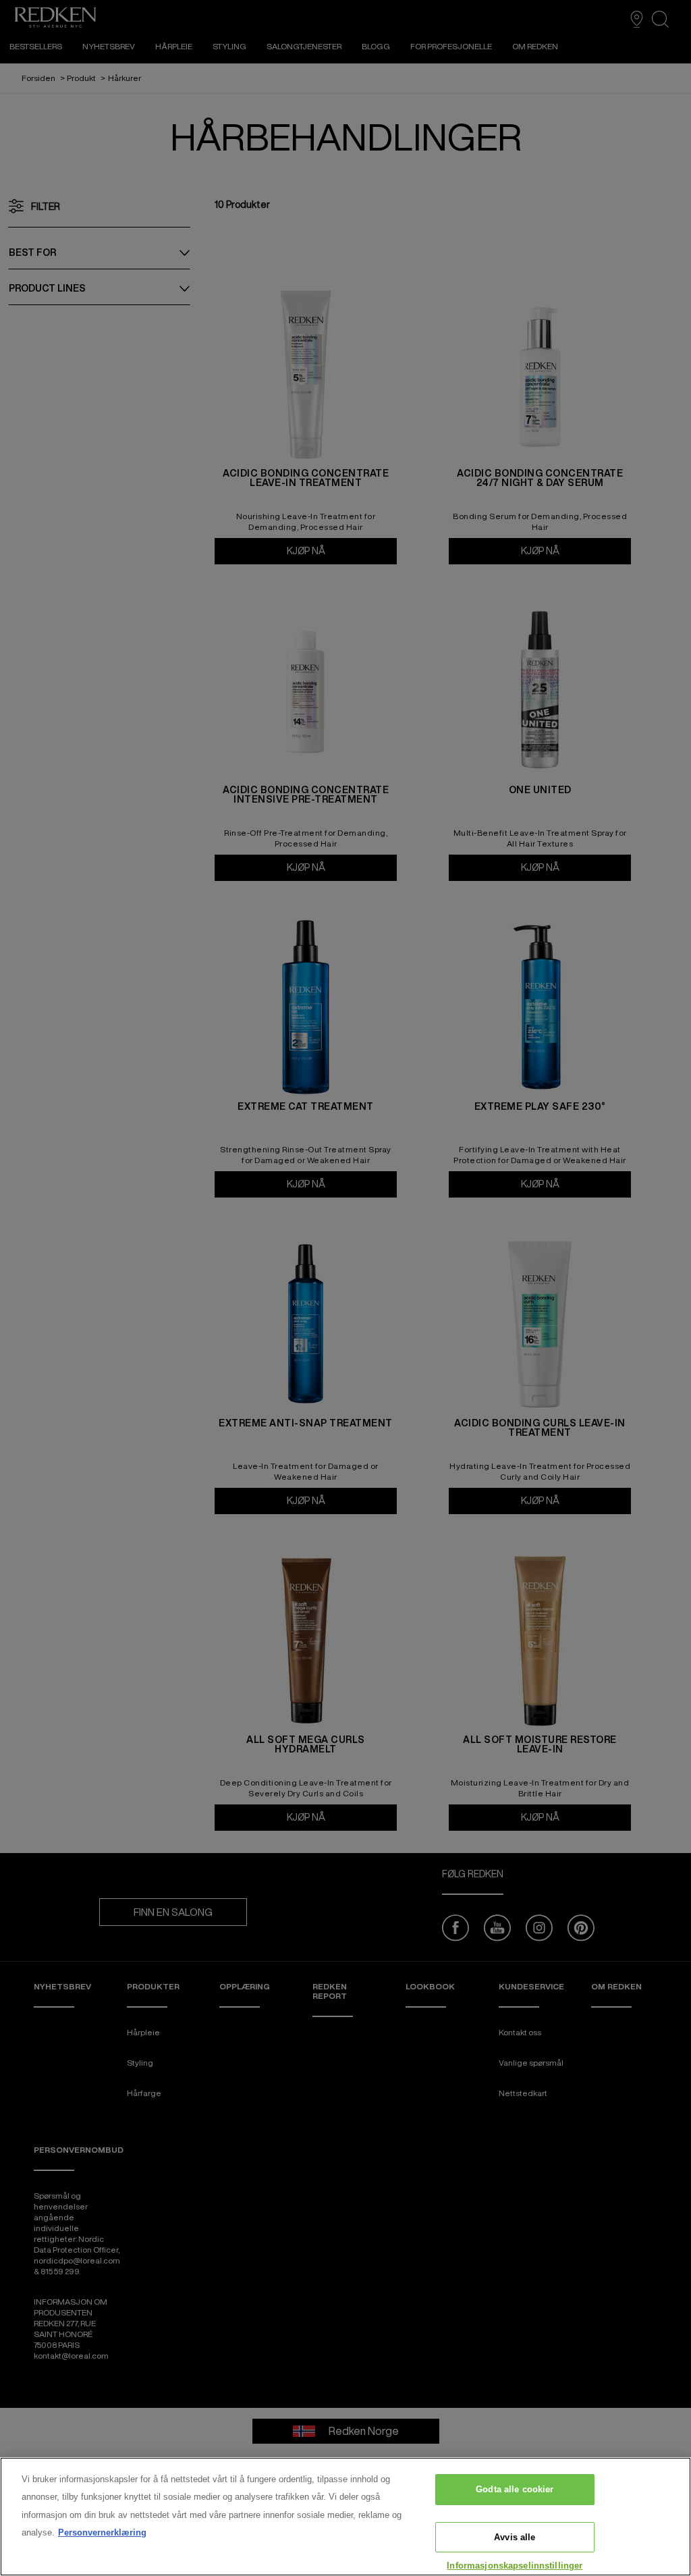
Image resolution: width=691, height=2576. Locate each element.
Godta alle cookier (515, 2489)
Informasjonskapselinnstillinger (515, 2566)
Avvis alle (515, 2537)
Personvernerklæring (102, 2532)
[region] (345, 2517)
